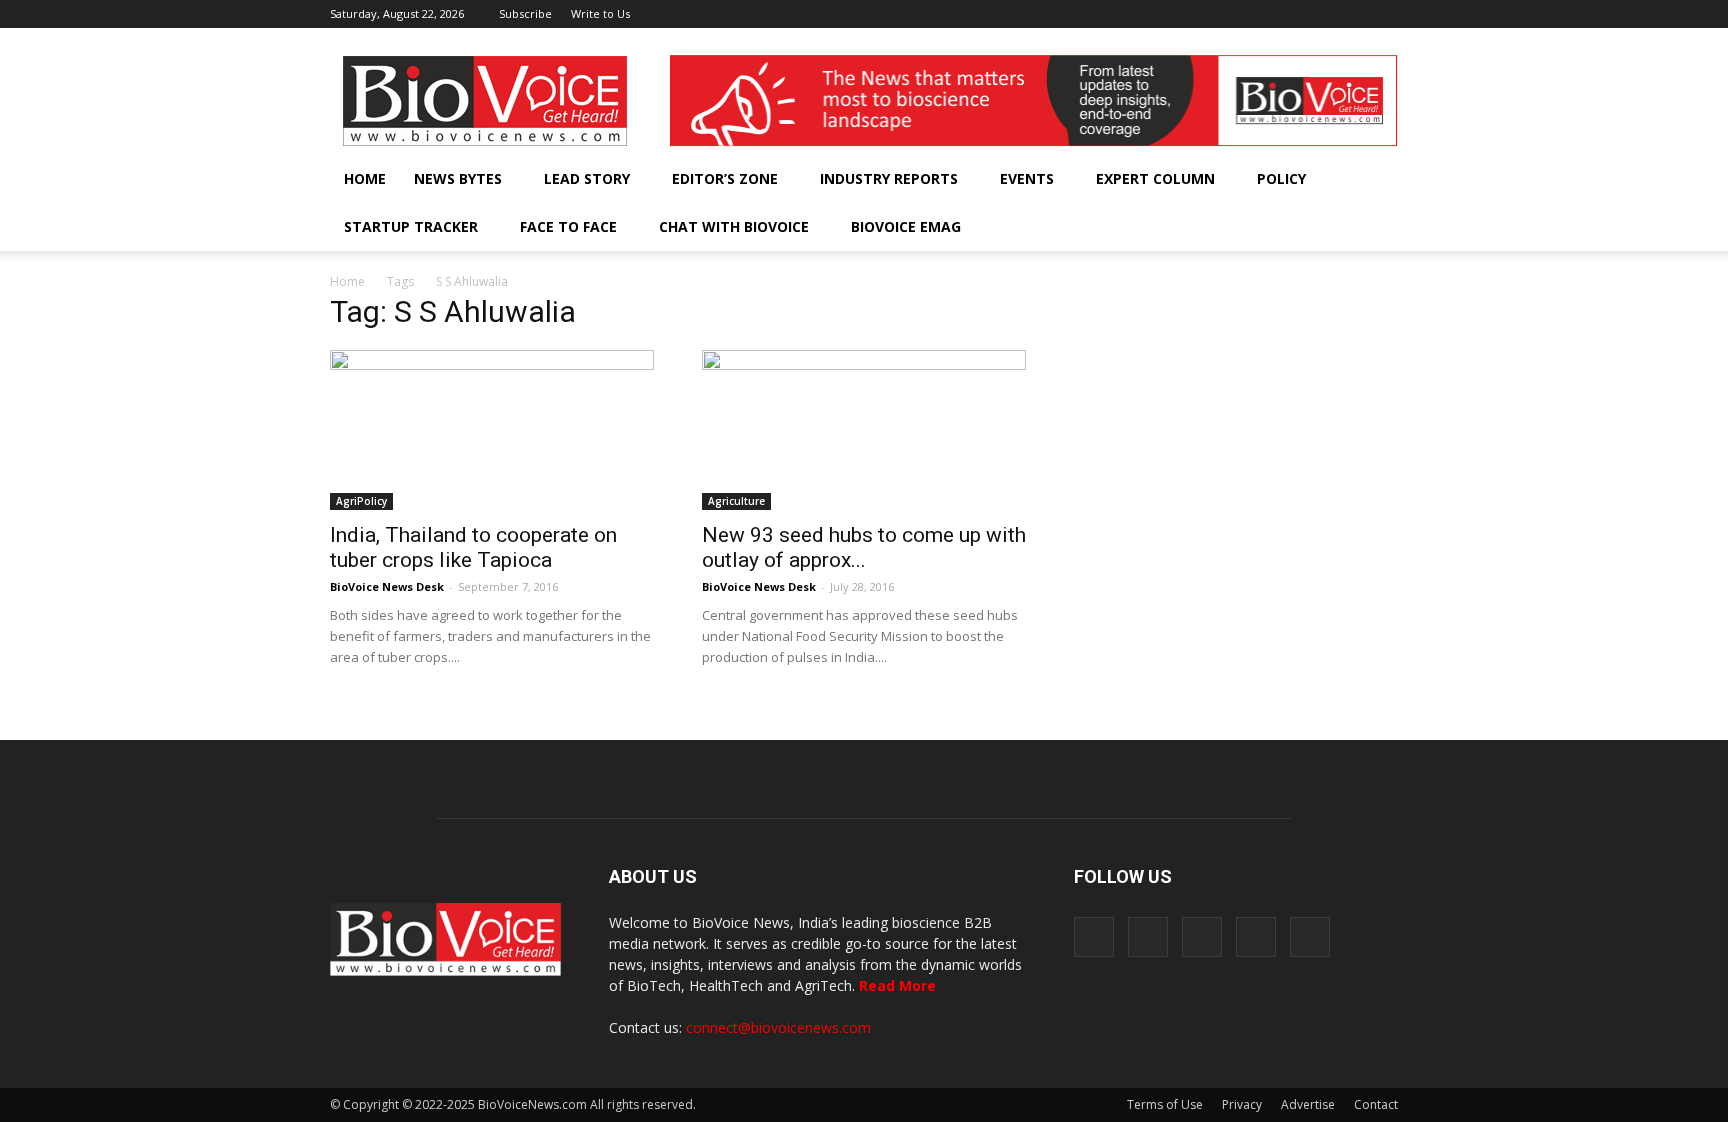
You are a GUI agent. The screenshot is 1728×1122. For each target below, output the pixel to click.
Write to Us (600, 13)
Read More (897, 985)
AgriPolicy (361, 501)
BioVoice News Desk (387, 586)
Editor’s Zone (725, 178)
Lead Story (587, 178)
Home (365, 178)
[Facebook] (1251, 14)
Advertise (1308, 1104)
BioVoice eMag (906, 226)
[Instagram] (1284, 14)
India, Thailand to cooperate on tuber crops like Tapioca (473, 547)
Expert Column (1155, 178)
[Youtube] (1383, 14)
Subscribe (525, 13)
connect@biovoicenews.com (778, 1027)
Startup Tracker (411, 226)
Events (1027, 178)
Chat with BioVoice (734, 226)
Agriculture (736, 501)
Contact (1376, 1104)
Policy (1281, 178)
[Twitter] (1350, 14)
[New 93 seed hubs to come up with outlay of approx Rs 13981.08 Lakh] (864, 430)
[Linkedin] (1317, 14)
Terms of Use (1165, 1104)
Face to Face (568, 226)
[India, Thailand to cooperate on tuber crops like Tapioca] (492, 430)
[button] (1326, 227)
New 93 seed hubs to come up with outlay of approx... (864, 547)
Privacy (1242, 1104)
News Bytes (458, 178)
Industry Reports (889, 178)
